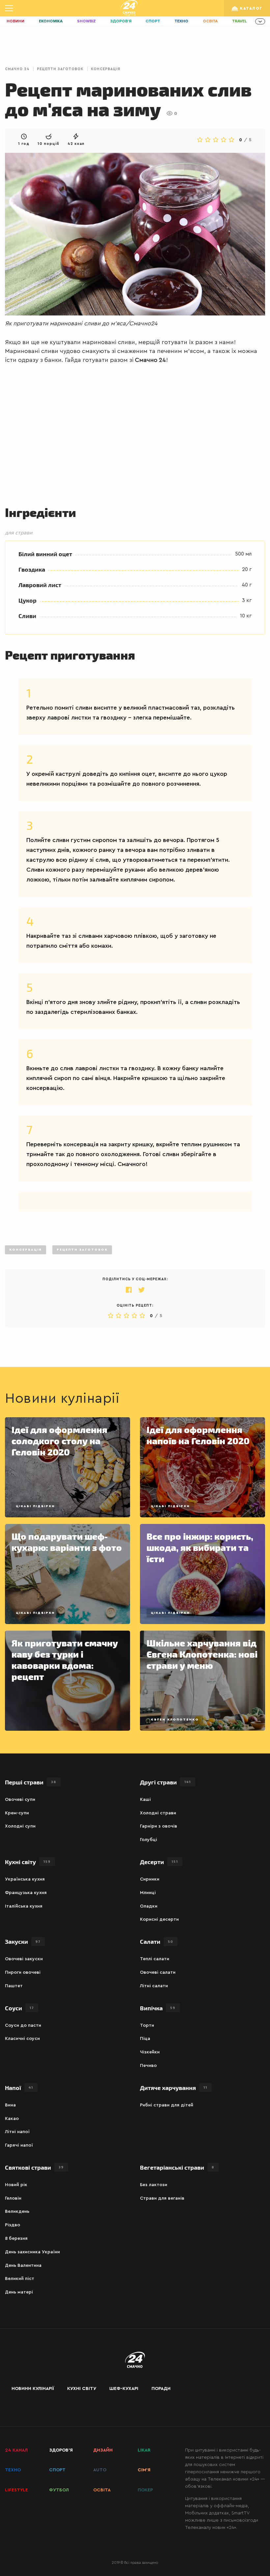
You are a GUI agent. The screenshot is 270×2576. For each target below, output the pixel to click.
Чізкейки (150, 2052)
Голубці (148, 1840)
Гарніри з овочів (159, 1826)
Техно (181, 21)
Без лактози (154, 2185)
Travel (240, 21)
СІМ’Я (144, 2470)
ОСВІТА (102, 2490)
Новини (15, 21)
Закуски (23, 1941)
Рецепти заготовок (60, 69)
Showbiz (86, 21)
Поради (161, 2389)
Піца (145, 2039)
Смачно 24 (17, 69)
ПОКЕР (145, 2490)
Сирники (150, 1879)
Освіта (210, 21)
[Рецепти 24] (129, 8)
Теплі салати (155, 1959)
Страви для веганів (162, 2198)
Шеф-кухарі (124, 2389)
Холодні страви (158, 1813)
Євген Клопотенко (175, 1720)
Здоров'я (121, 21)
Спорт (153, 21)
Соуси (19, 2008)
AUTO (100, 2470)
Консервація (106, 69)
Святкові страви (34, 2167)
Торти (147, 2025)
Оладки (149, 1906)
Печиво (148, 2066)
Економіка (51, 21)
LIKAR (144, 2450)
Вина (10, 2105)
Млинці (148, 1893)
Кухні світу (28, 1862)
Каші (145, 1800)
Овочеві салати (158, 1972)
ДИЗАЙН (103, 2450)
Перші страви (31, 1782)
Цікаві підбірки (35, 1506)
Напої (19, 2088)
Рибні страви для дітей (167, 2105)
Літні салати (154, 1986)
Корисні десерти (159, 1919)
